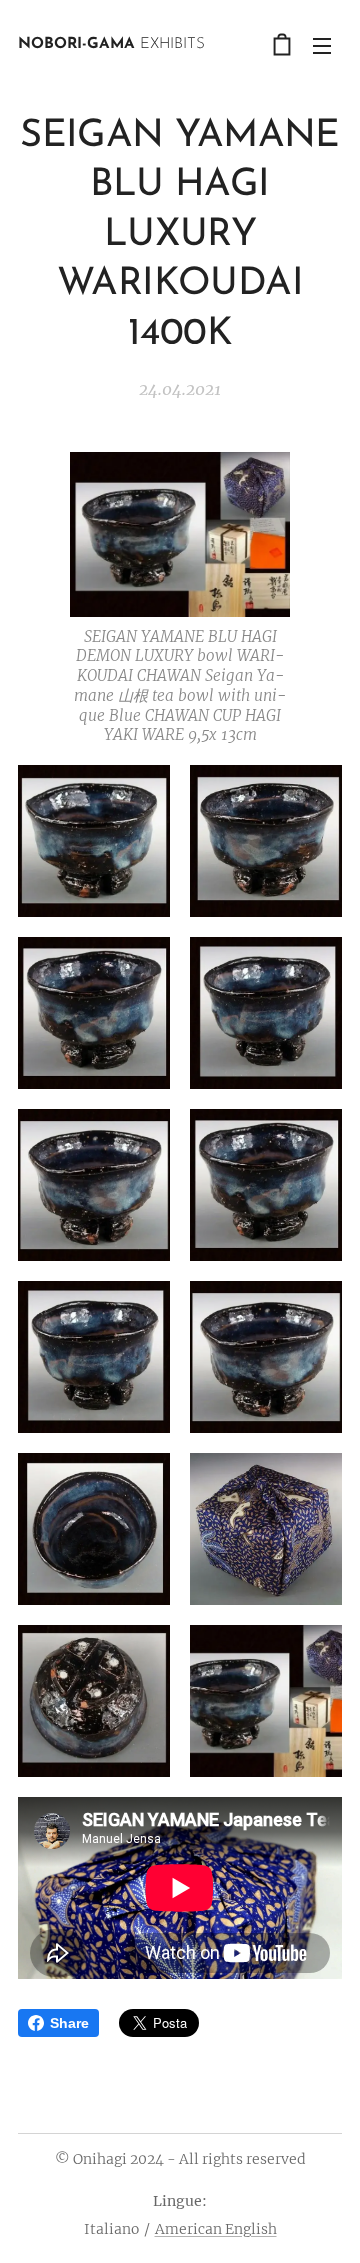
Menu (322, 45)
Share (69, 2023)
